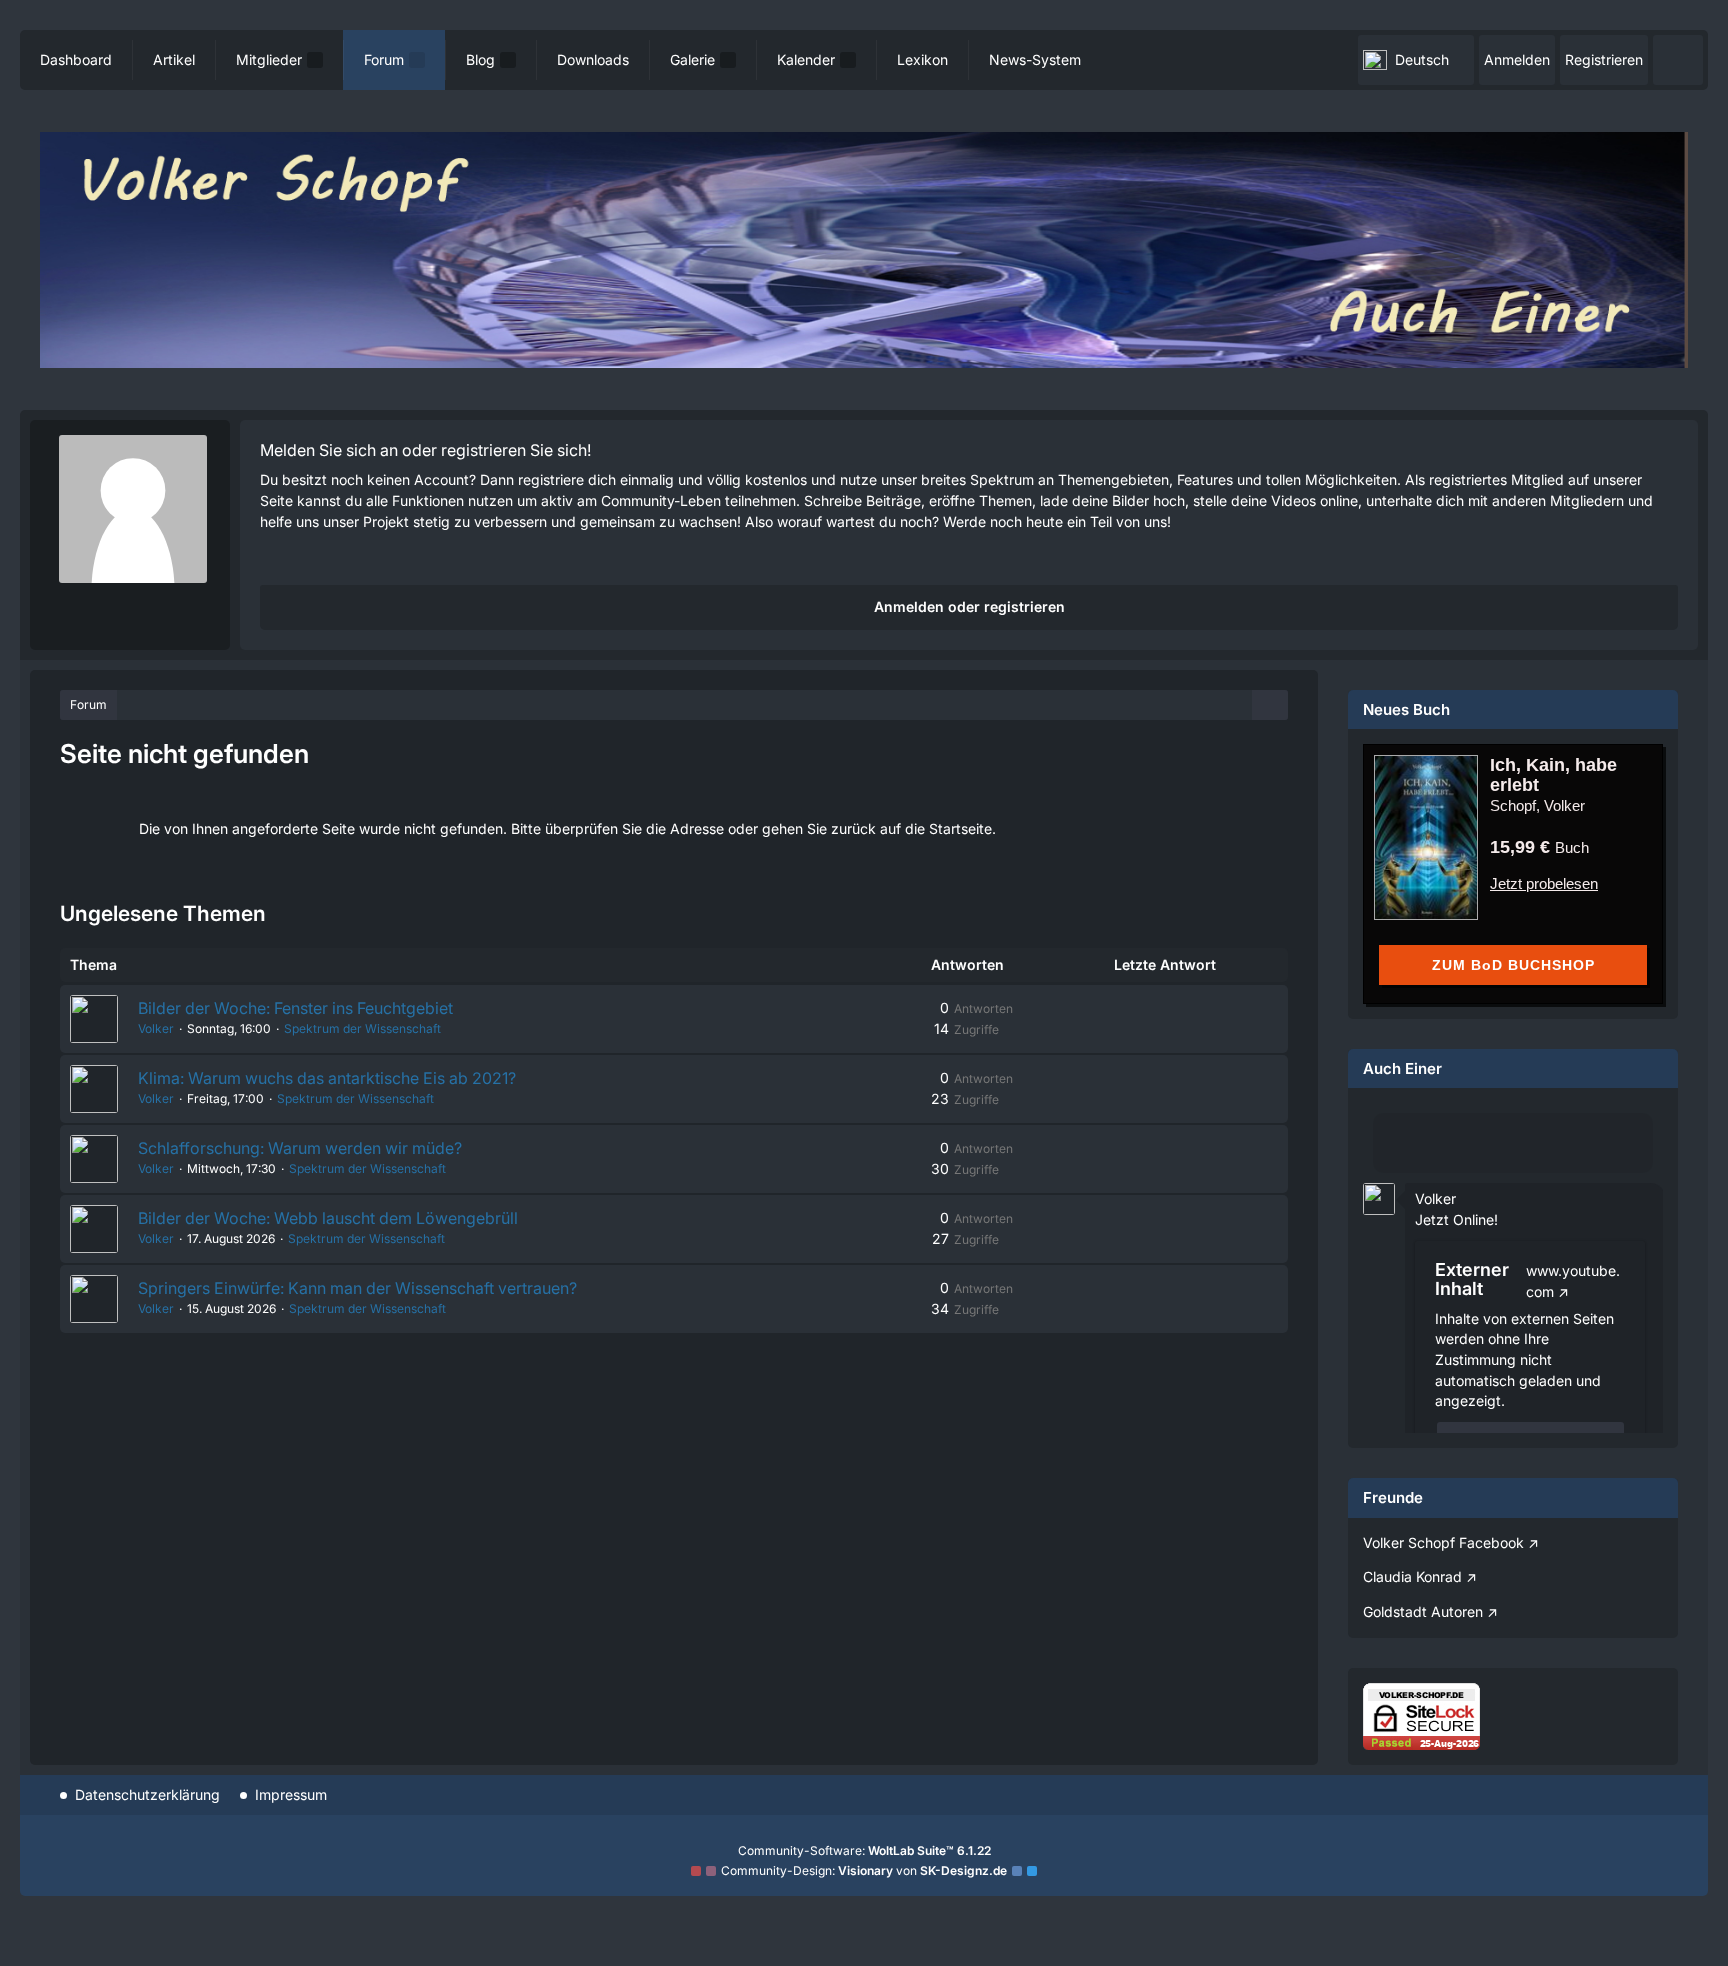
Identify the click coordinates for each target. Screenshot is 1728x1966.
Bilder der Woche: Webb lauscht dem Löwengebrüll (328, 1218)
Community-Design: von (864, 1870)
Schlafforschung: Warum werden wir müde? (300, 1148)
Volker (156, 1028)
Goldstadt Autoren (1423, 1611)
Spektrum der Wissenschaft (362, 1028)
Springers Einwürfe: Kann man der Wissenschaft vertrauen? (357, 1288)
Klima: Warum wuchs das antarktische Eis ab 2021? (327, 1078)
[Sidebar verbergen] (1270, 706)
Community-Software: (864, 1850)
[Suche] (1678, 60)
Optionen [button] (1612, 1183)
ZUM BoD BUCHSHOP (1513, 965)
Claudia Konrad (1412, 1576)
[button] (1416, 60)
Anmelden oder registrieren (969, 606)
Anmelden (1517, 59)
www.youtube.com (1573, 1281)
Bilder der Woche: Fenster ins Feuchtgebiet (295, 1008)
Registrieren (1604, 59)
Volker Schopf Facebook (1443, 1542)
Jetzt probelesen (1544, 883)
